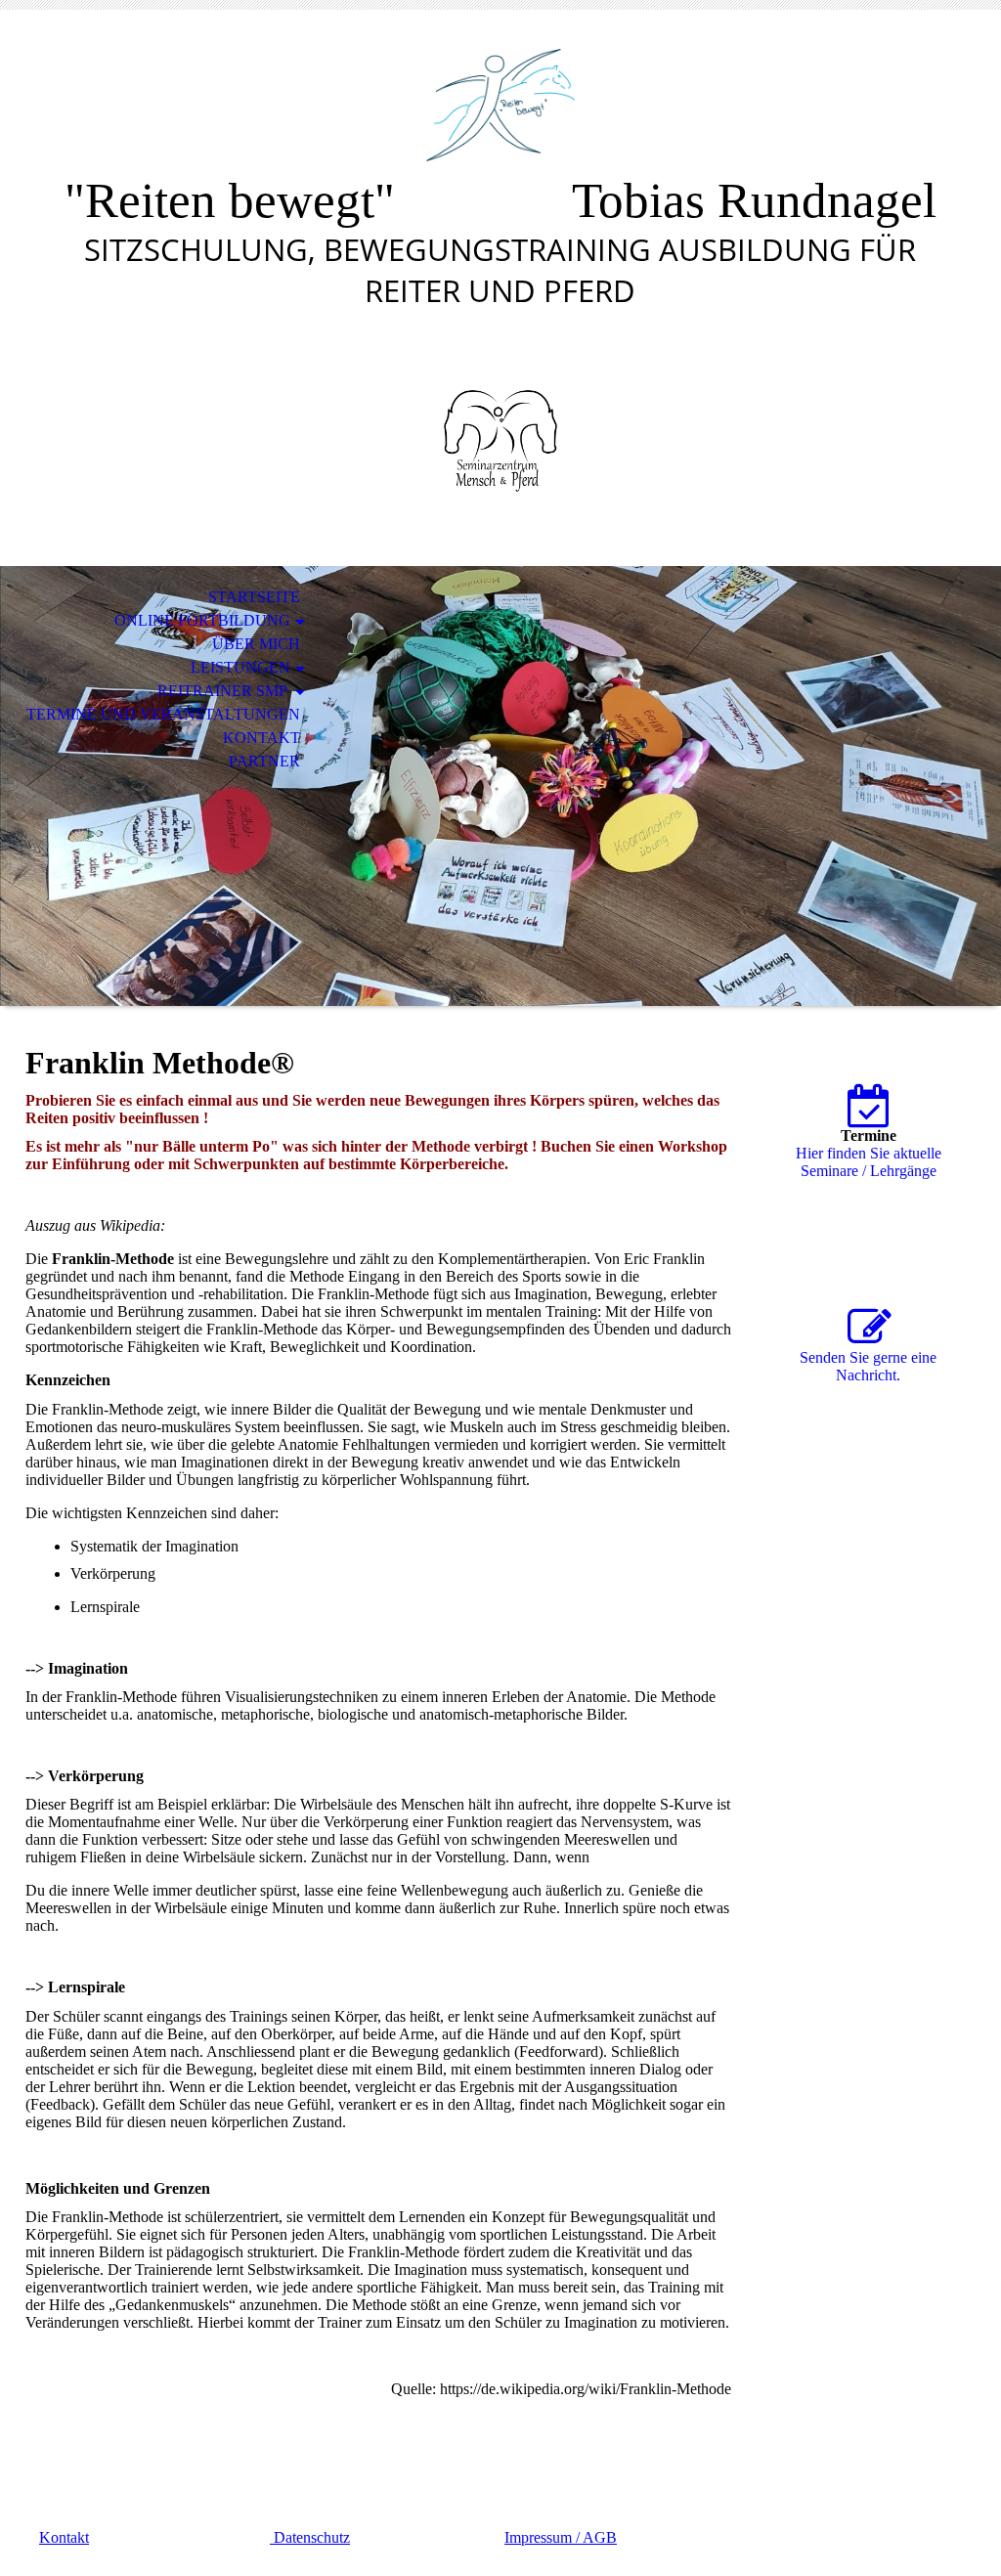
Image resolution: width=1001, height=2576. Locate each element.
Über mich (256, 644)
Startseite (254, 597)
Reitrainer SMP (224, 691)
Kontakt (261, 738)
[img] (500, 105)
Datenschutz (310, 2537)
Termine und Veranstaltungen (163, 714)
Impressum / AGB (561, 2537)
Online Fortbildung (202, 620)
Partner (264, 761)
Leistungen (240, 667)
